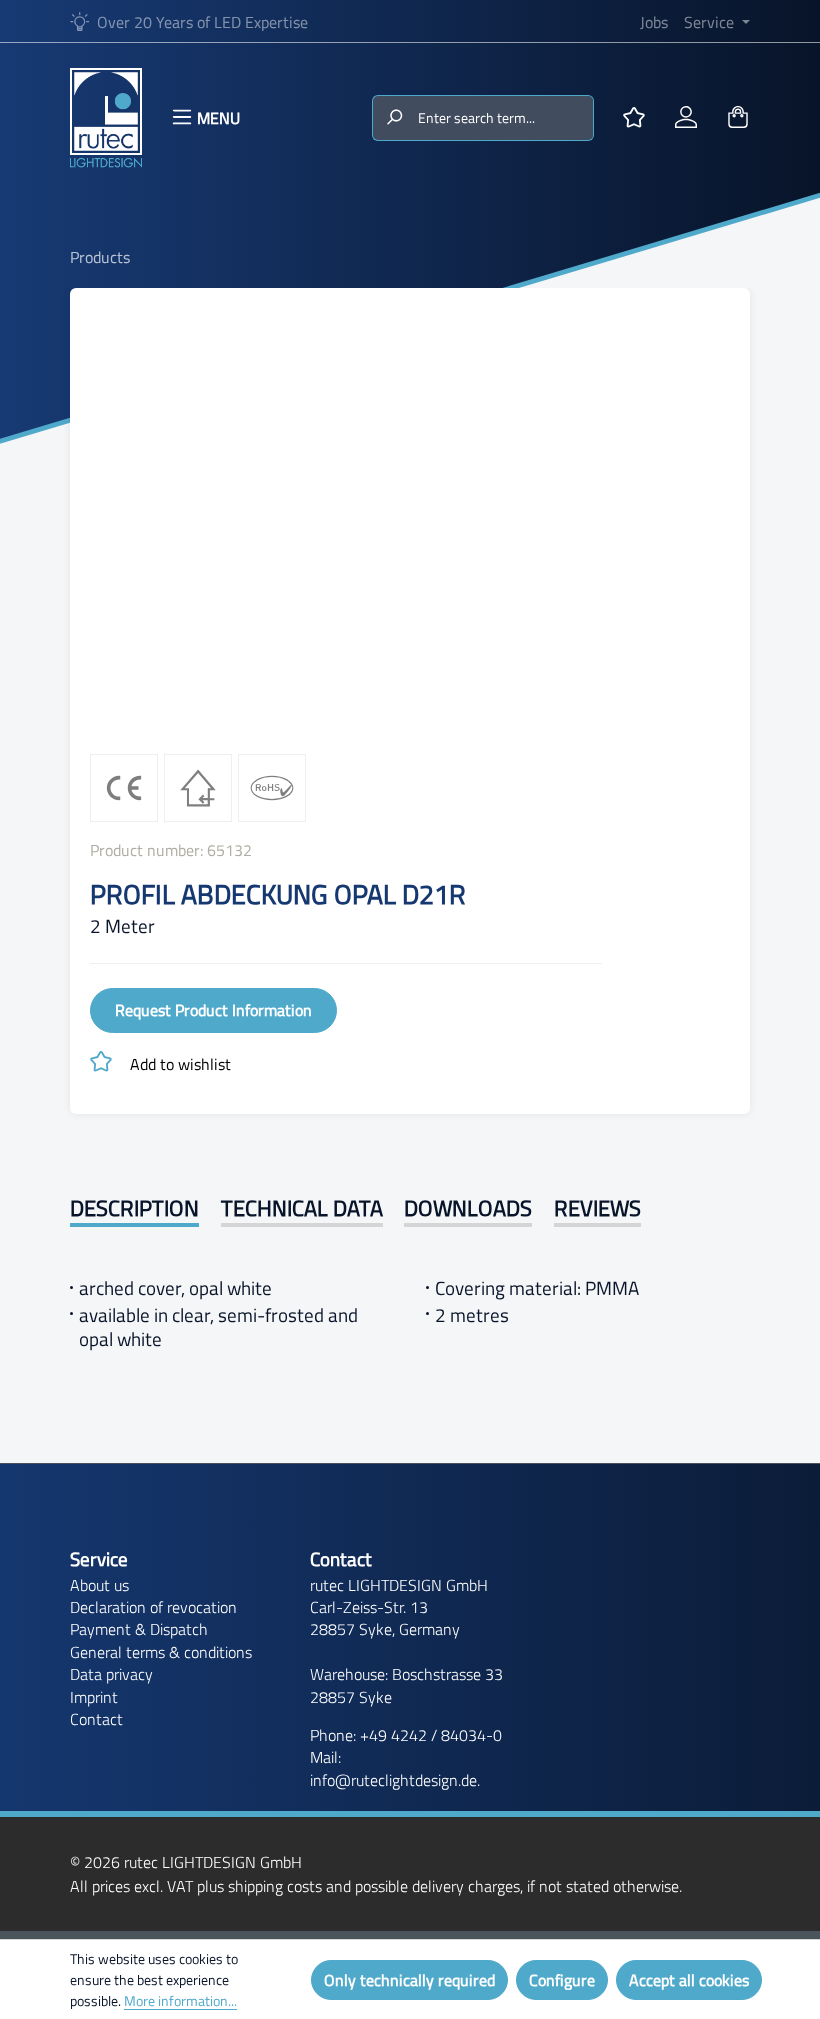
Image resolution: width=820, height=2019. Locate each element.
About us (99, 1585)
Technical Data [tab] (302, 1208)
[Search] (393, 117)
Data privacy (111, 1674)
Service (99, 1559)
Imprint (94, 1697)
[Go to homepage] (106, 118)
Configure (562, 1980)
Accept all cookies (689, 1980)
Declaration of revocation (153, 1607)
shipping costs (275, 1886)
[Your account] (686, 118)
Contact (96, 1719)
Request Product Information (213, 1010)
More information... (180, 2000)
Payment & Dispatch (139, 1629)
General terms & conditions (161, 1652)
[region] (410, 523)
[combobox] (504, 117)
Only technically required (409, 1980)
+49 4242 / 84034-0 (431, 1735)
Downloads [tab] (468, 1208)
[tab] (134, 1210)
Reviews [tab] (597, 1208)
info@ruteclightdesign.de (393, 1780)
